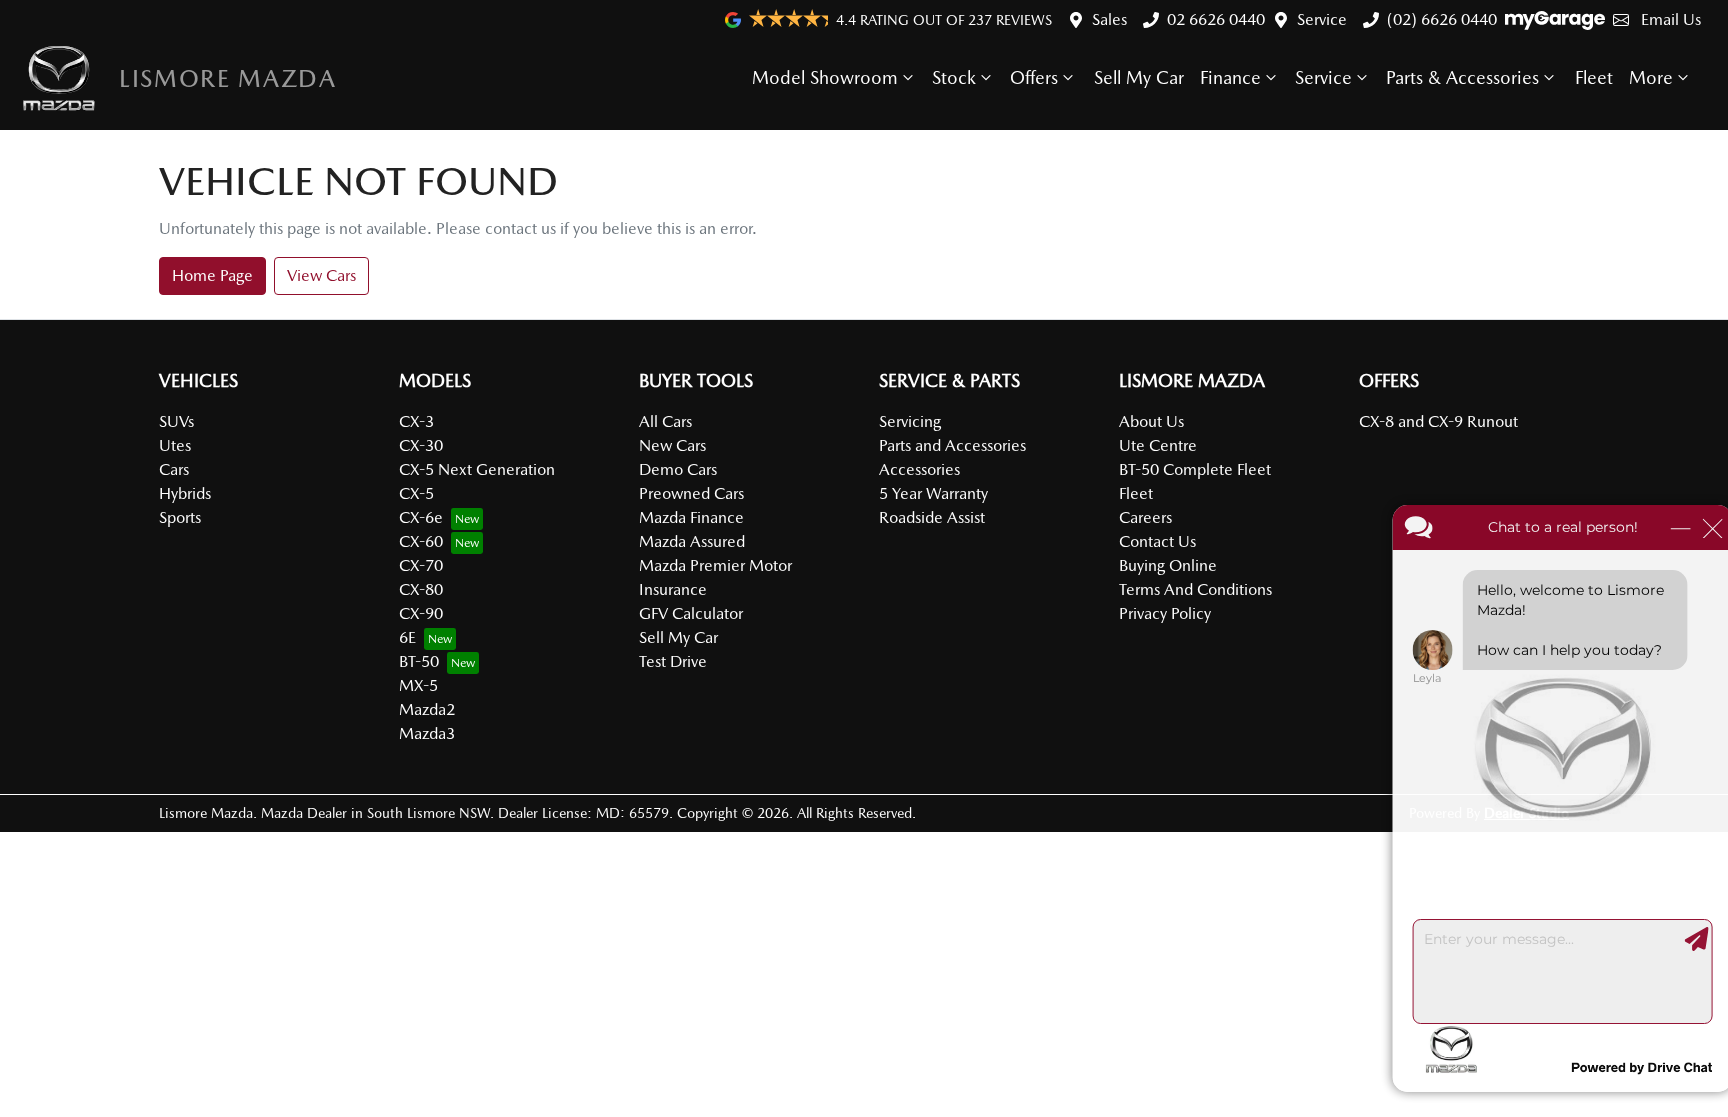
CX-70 (421, 565)
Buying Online (1168, 565)
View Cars (321, 275)
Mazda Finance (691, 517)
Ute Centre (1158, 445)
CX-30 (421, 445)
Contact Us (1157, 541)
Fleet (1594, 77)
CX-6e (421, 517)
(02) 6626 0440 (1442, 19)
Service (1322, 19)
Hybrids (185, 493)
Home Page (212, 275)
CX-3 (416, 421)
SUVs (176, 421)
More (1651, 77)
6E (407, 637)
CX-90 (421, 613)
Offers (1034, 77)
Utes (175, 445)
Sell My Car (1139, 77)
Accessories (919, 469)
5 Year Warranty (933, 493)
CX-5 (416, 493)
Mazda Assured (692, 541)
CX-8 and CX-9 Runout (1438, 421)
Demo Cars (678, 469)
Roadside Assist (932, 517)
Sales (1109, 19)
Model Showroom (825, 77)
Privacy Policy (1165, 613)
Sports (180, 517)
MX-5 (418, 685)
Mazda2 (427, 709)
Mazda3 (427, 733)
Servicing (910, 421)
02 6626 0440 (1216, 19)
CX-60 (421, 541)
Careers (1145, 517)
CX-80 (421, 589)
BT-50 (419, 661)
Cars (174, 469)
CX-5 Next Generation (477, 469)
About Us (1151, 421)
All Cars (665, 421)
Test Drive (673, 661)
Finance (1230, 77)
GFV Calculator (691, 613)
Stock (954, 77)
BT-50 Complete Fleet (1195, 469)
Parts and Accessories (952, 445)
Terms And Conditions (1195, 589)
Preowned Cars (691, 493)
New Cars (672, 445)
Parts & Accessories (1462, 77)
